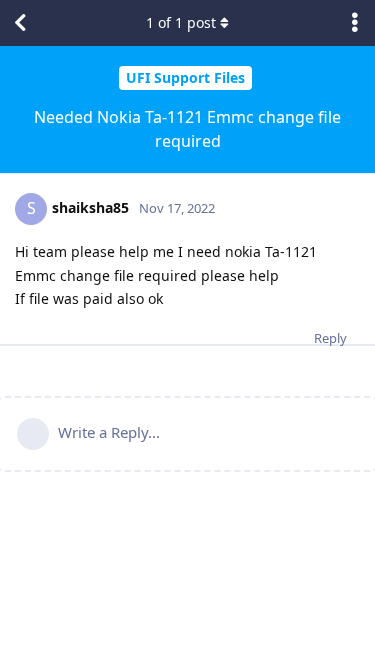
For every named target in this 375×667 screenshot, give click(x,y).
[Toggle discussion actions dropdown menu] (355, 23)
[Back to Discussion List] (20, 23)
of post (181, 22)
